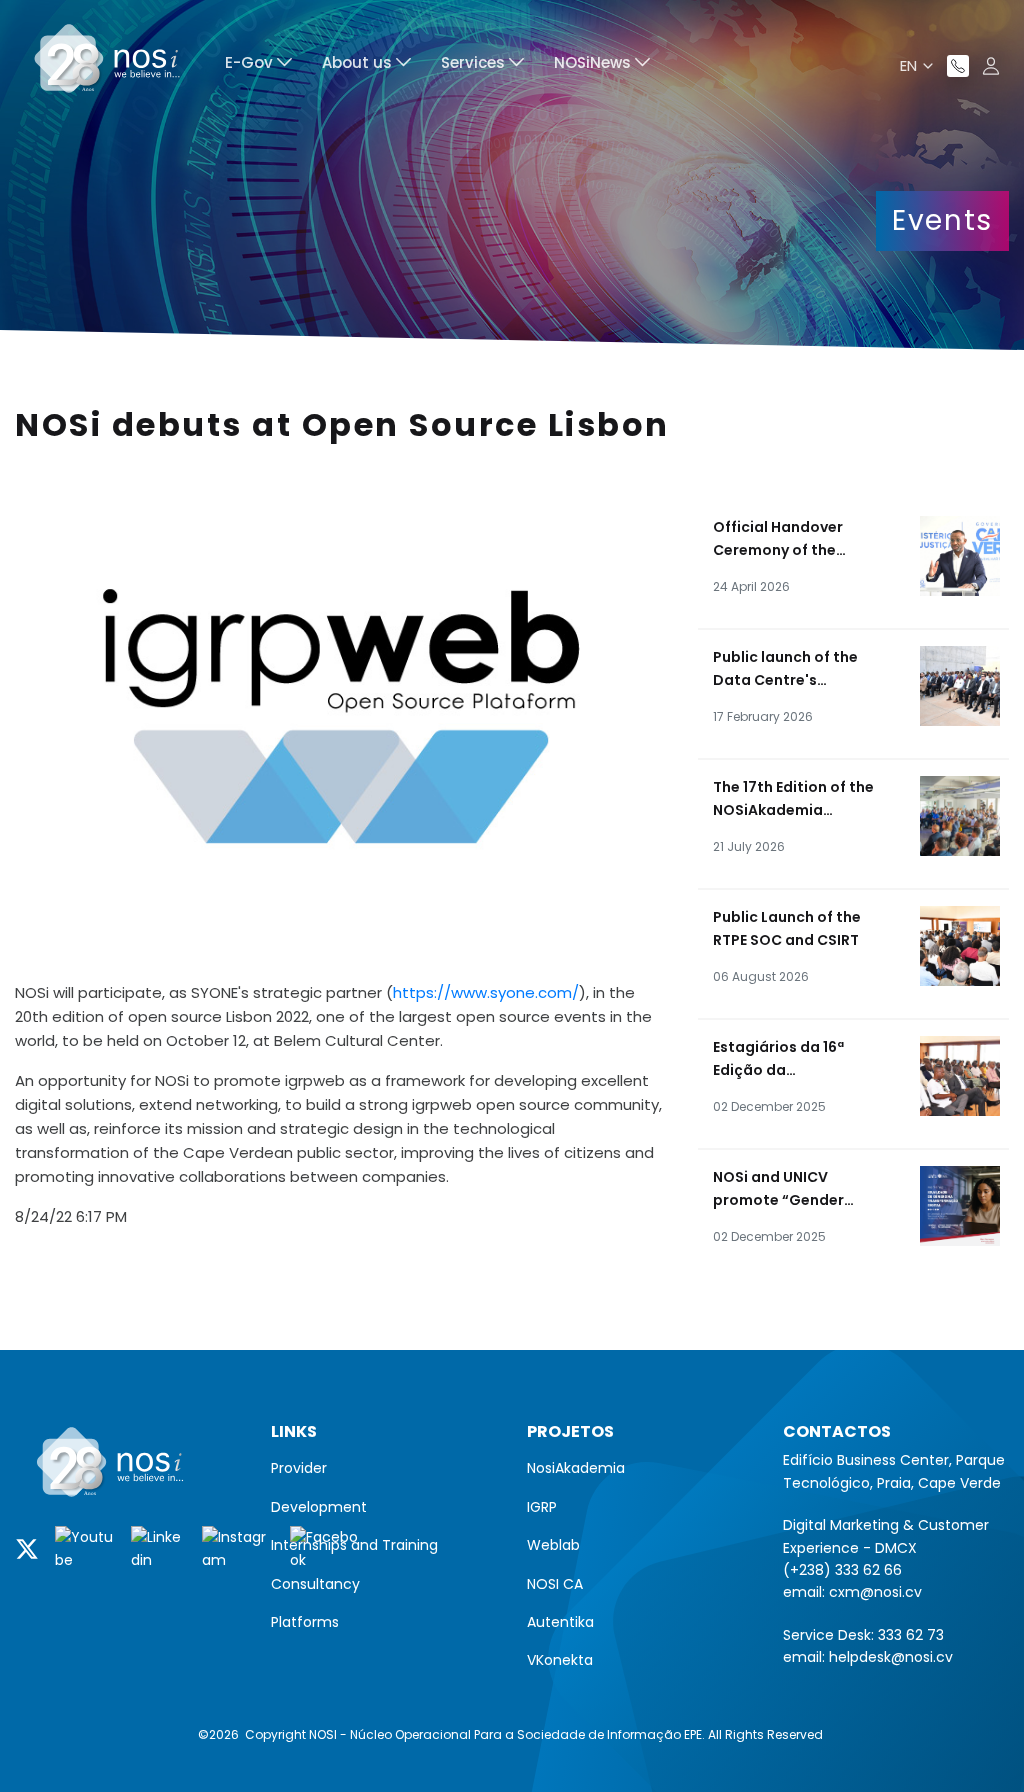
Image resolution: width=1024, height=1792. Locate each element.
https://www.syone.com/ (486, 992)
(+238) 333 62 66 (842, 1570)
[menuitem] (258, 65)
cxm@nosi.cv (875, 1592)
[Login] (991, 66)
